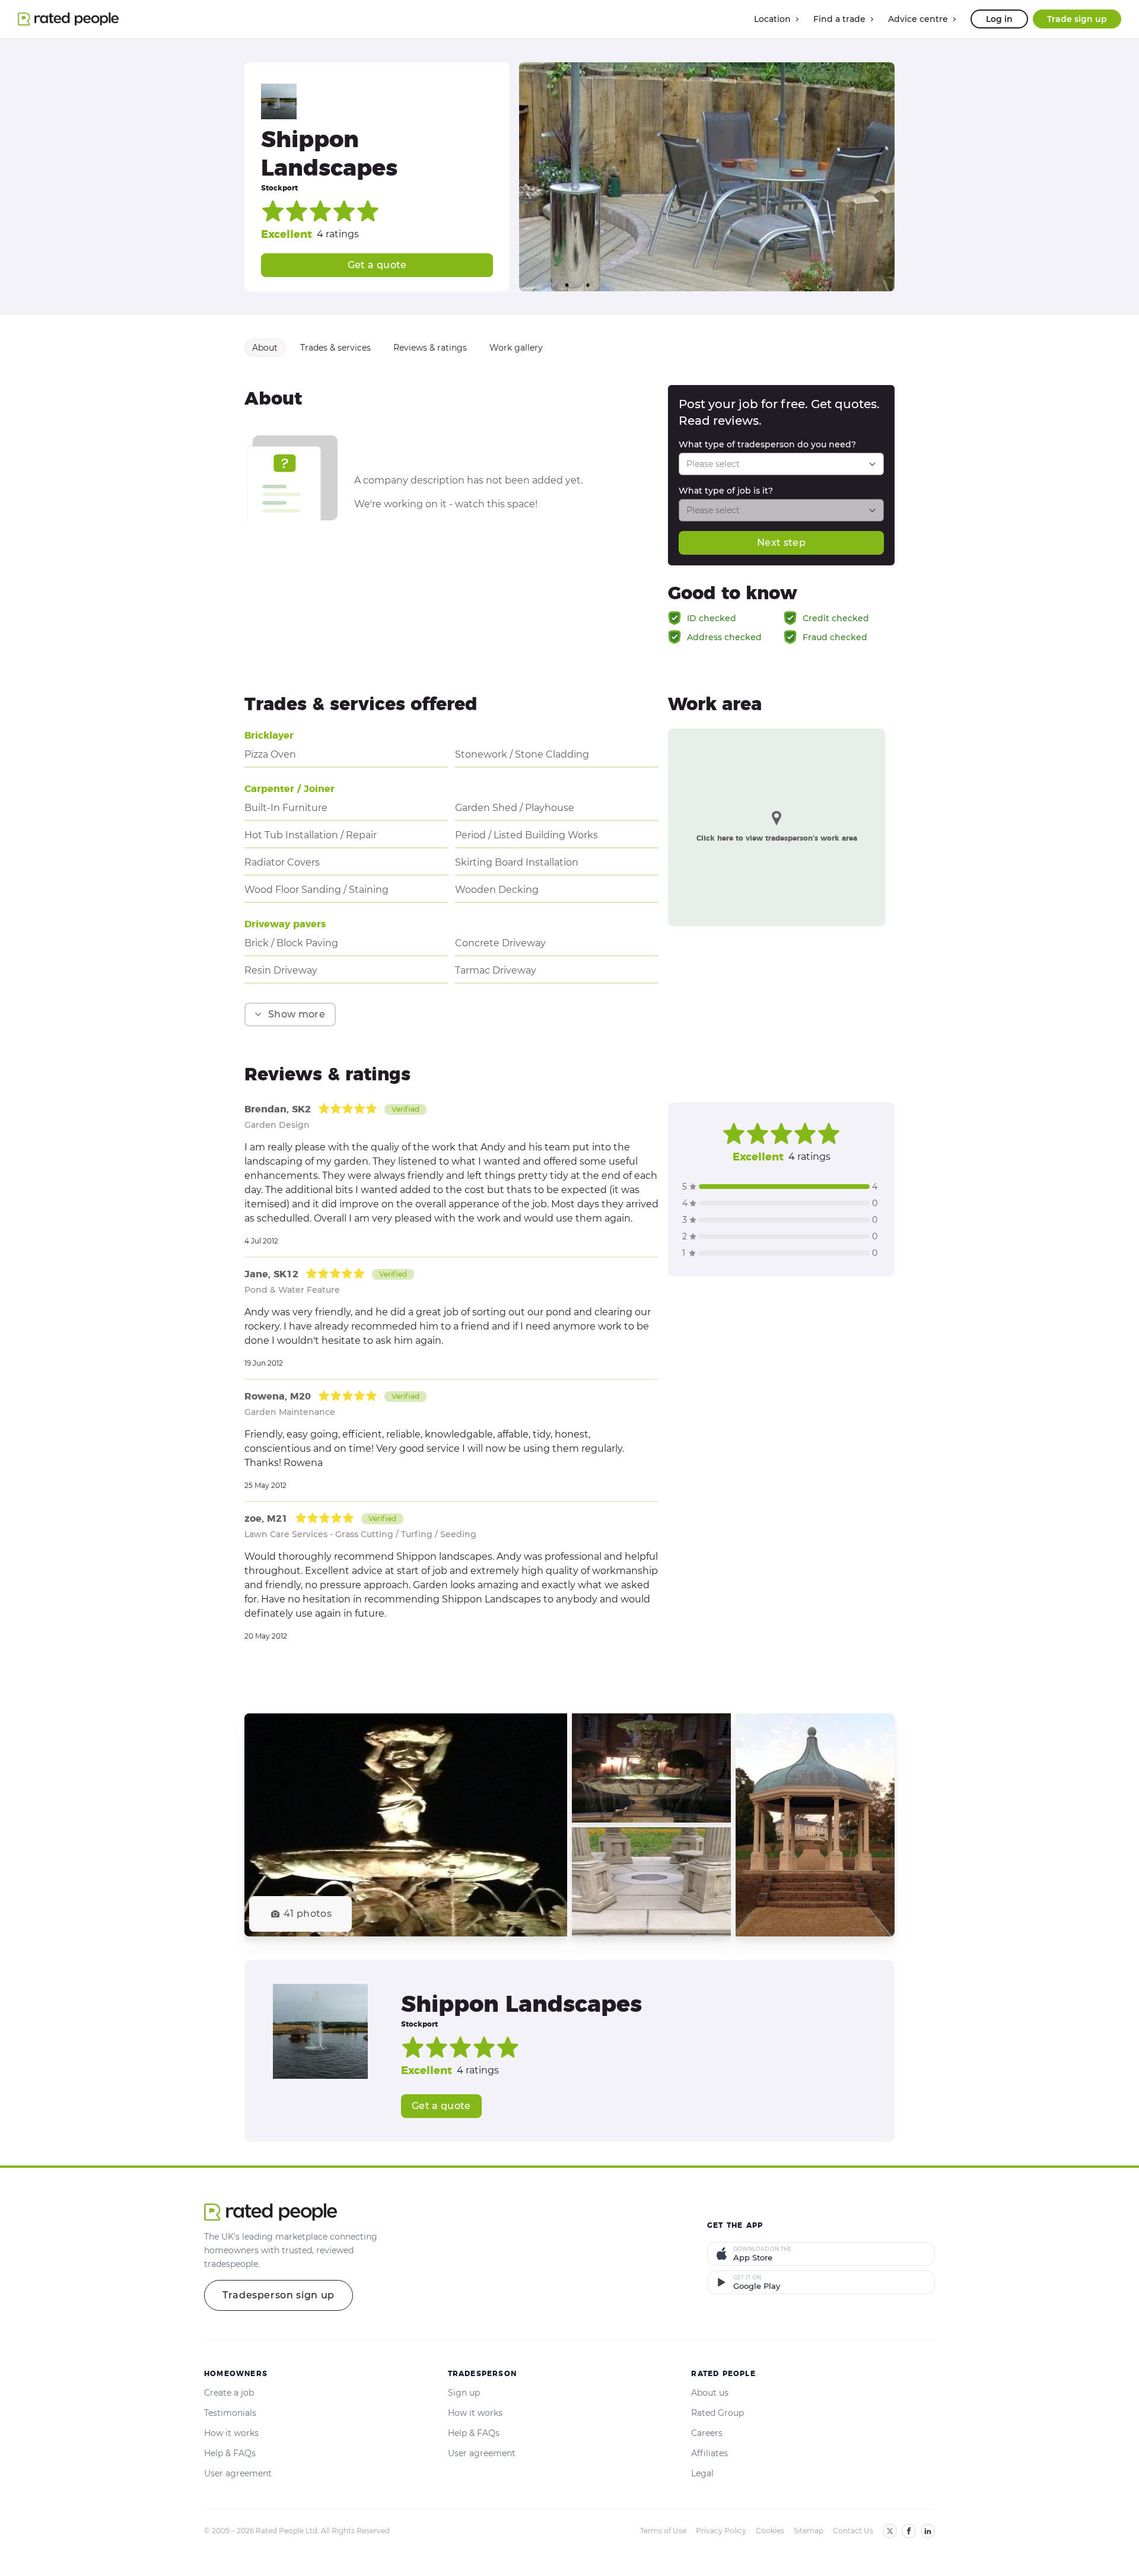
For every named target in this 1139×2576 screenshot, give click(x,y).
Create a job (229, 2393)
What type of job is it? (726, 491)
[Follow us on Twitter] (890, 2531)
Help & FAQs (230, 2453)
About (265, 348)
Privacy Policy (721, 2531)
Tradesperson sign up (279, 2295)
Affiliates (710, 2453)
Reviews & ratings (430, 348)
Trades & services (335, 348)
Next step (781, 543)
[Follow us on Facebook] (909, 2531)
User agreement (238, 2473)
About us (710, 2393)
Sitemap (809, 2531)
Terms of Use (663, 2531)
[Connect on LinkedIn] (928, 2531)
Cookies (770, 2531)
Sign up (464, 2393)
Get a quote (377, 265)
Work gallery (516, 348)
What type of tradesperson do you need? (767, 444)
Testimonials (230, 2413)
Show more (297, 1014)
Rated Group (718, 2413)
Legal (702, 2473)
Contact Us (853, 2531)
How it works (231, 2433)
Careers (707, 2433)
